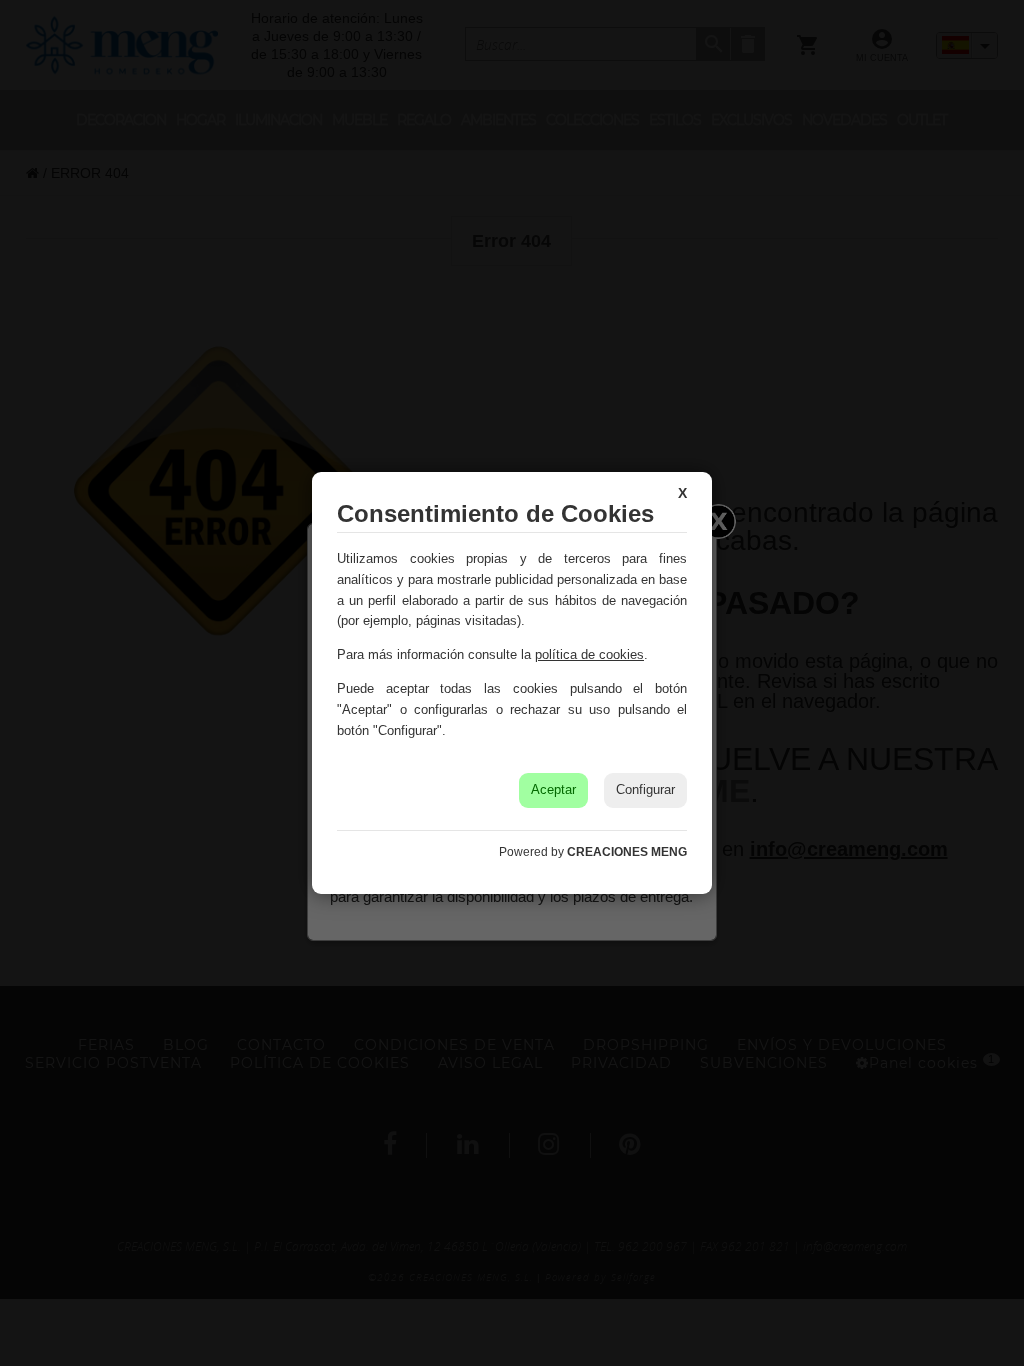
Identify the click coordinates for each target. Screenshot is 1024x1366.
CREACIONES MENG (627, 852)
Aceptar (553, 789)
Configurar (645, 789)
